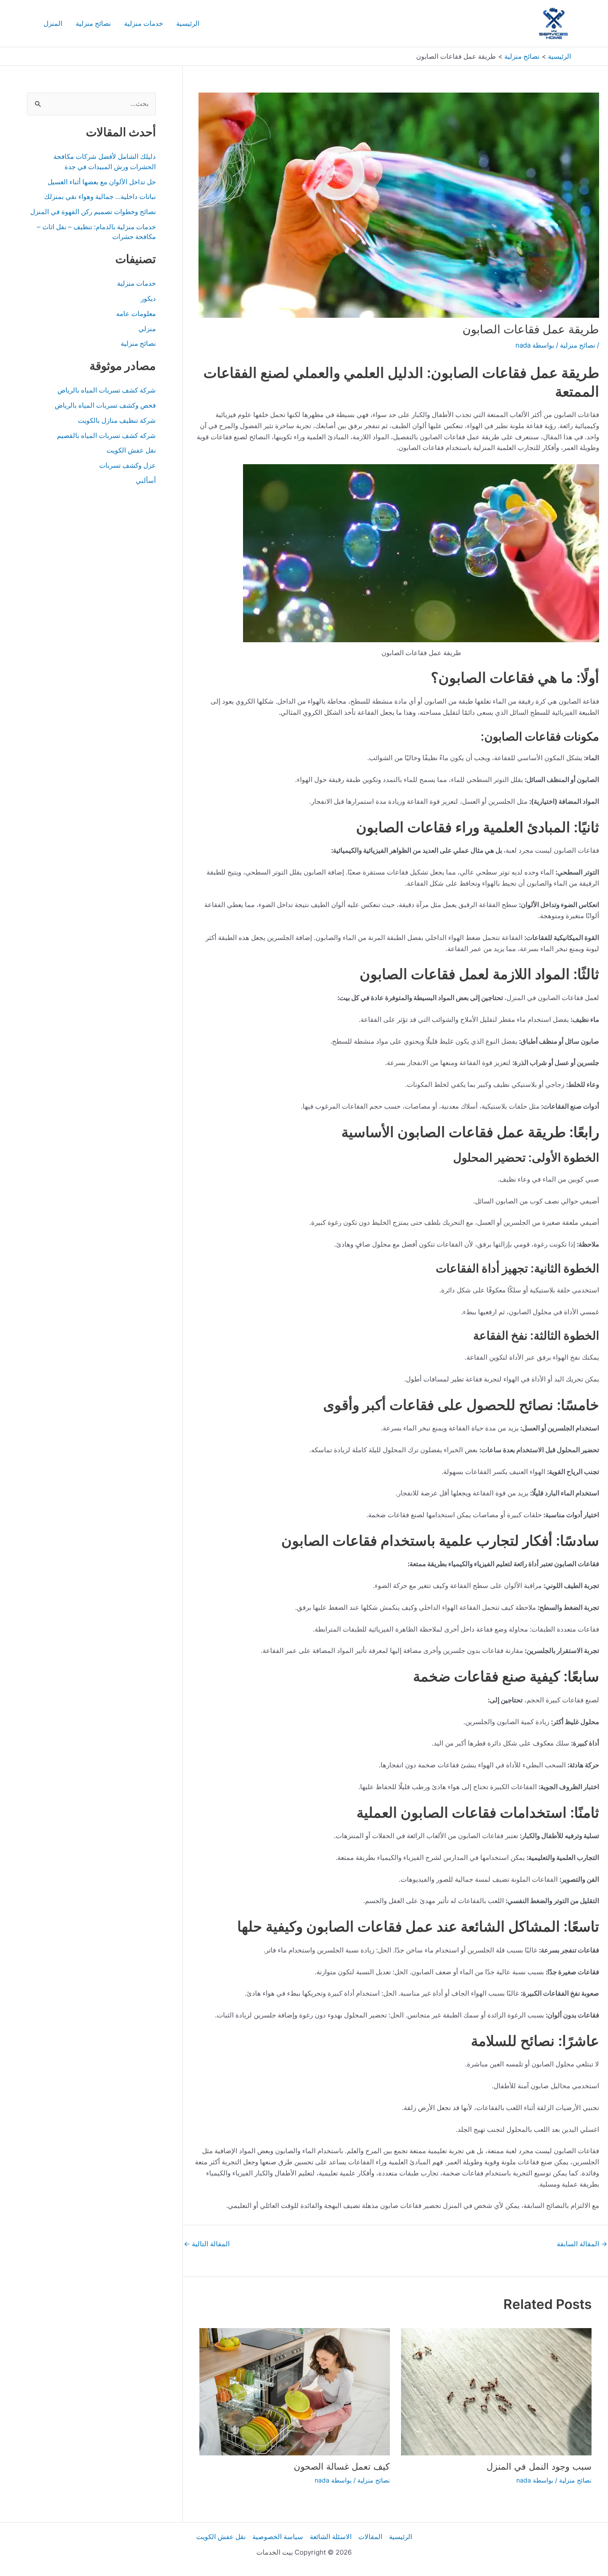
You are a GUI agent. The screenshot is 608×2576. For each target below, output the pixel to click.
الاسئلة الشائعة (331, 2537)
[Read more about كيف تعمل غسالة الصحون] (295, 2391)
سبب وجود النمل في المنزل (539, 2467)
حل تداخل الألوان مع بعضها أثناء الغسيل (102, 182)
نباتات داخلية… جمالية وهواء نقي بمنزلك (100, 196)
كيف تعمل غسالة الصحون (342, 2467)
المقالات (370, 2537)
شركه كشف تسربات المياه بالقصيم (106, 435)
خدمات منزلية (144, 23)
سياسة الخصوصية (278, 2537)
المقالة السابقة (582, 2244)
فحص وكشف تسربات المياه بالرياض (105, 405)
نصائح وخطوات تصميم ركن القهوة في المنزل (93, 212)
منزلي (147, 329)
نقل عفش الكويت (131, 450)
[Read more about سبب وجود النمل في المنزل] (496, 2391)
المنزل (53, 23)
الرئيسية (188, 23)
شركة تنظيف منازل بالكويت (117, 420)
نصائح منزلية (93, 23)
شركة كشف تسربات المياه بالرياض (107, 390)
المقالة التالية (207, 2244)
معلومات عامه (136, 314)
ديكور (148, 298)
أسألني (146, 480)
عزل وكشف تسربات (128, 465)
